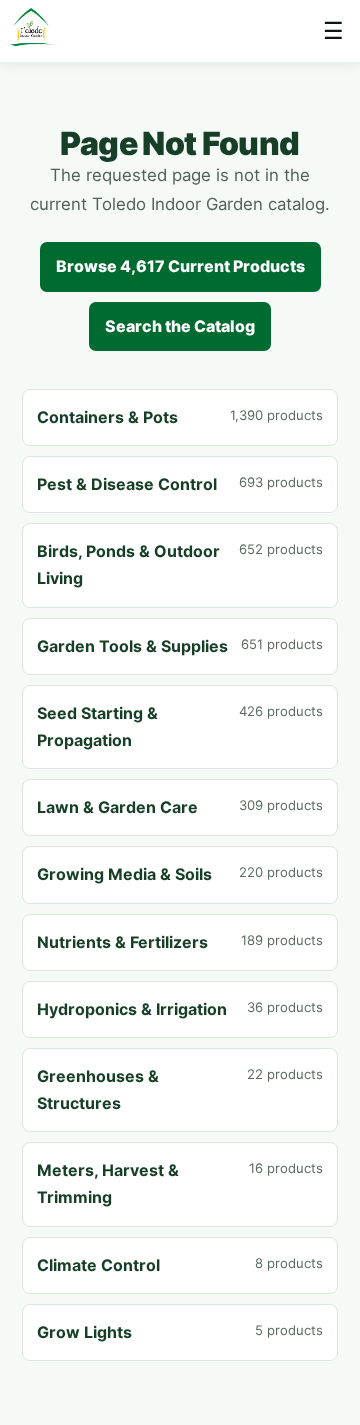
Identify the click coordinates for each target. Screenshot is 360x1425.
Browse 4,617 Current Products (180, 266)
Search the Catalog (180, 326)
